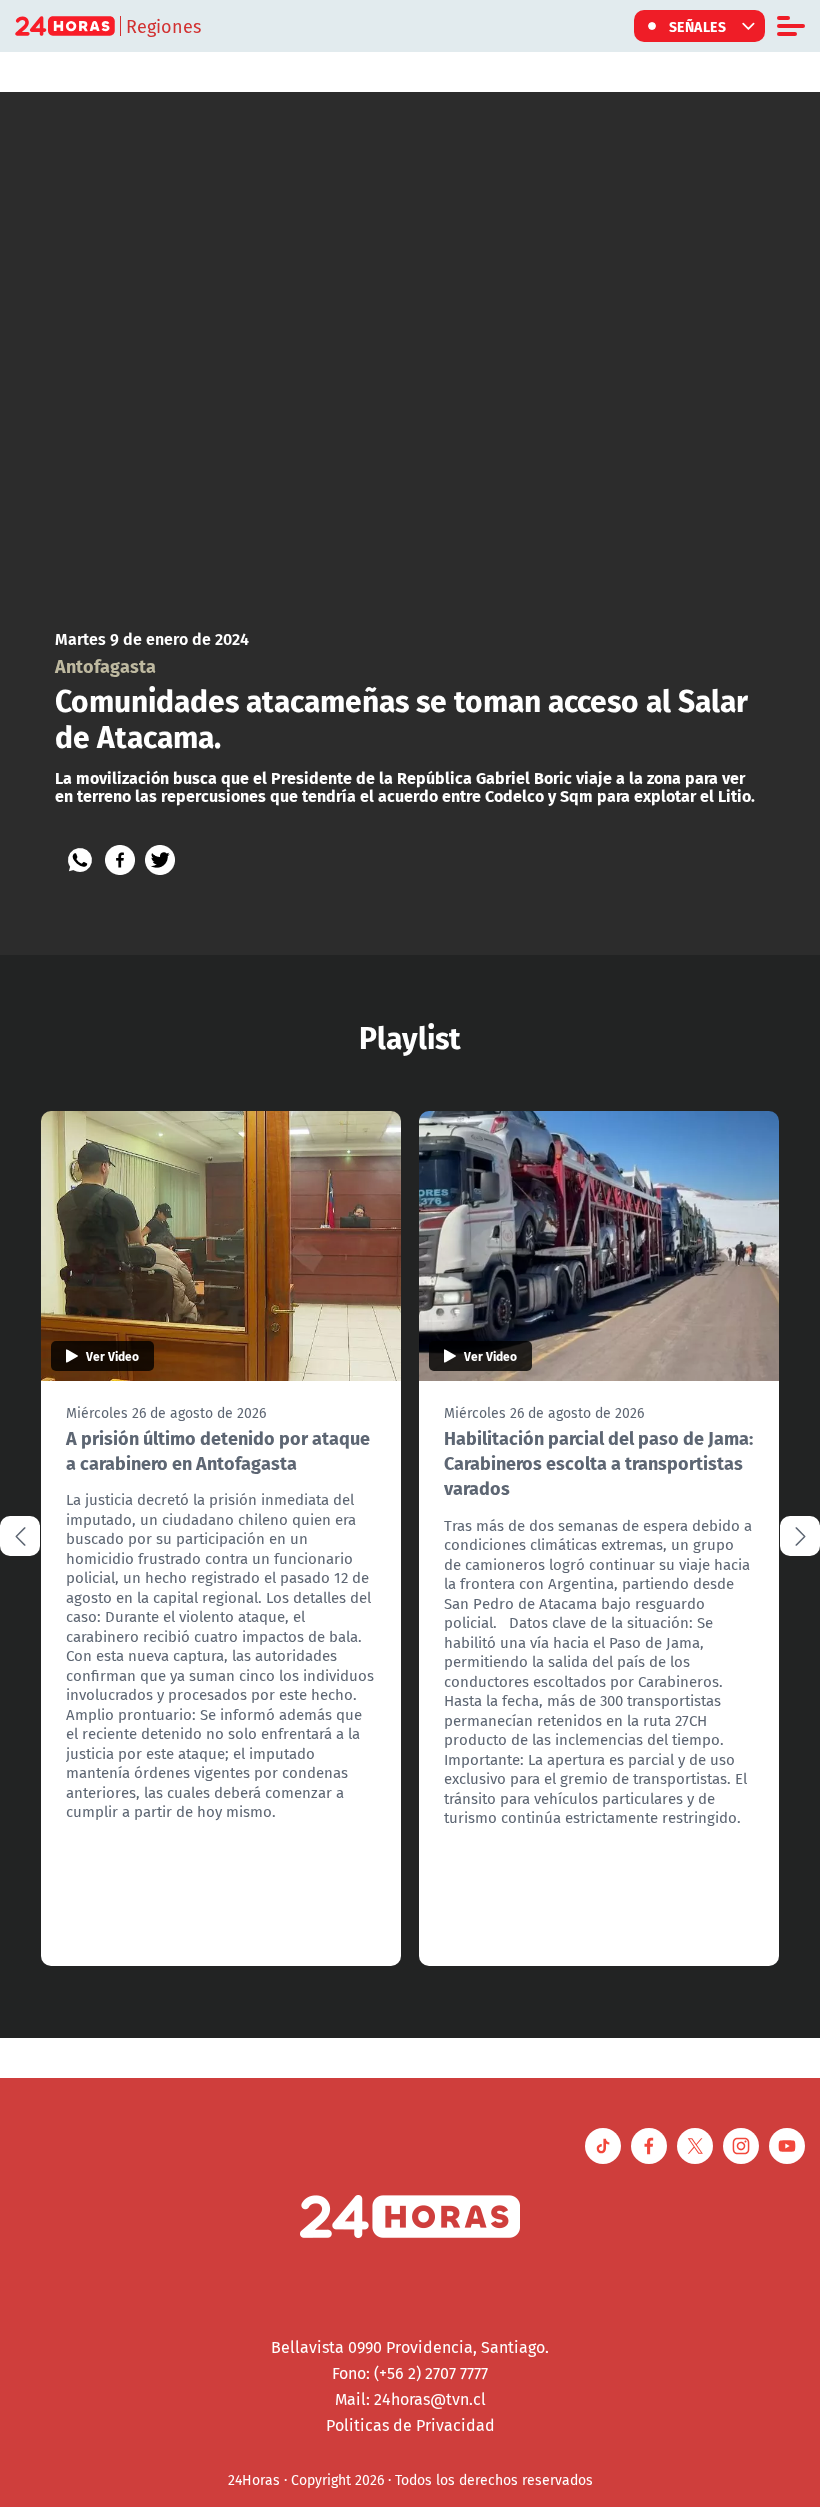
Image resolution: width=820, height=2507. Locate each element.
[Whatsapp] (80, 860)
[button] (800, 1536)
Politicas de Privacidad (410, 2425)
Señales (698, 26)
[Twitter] (160, 860)
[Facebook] (120, 860)
